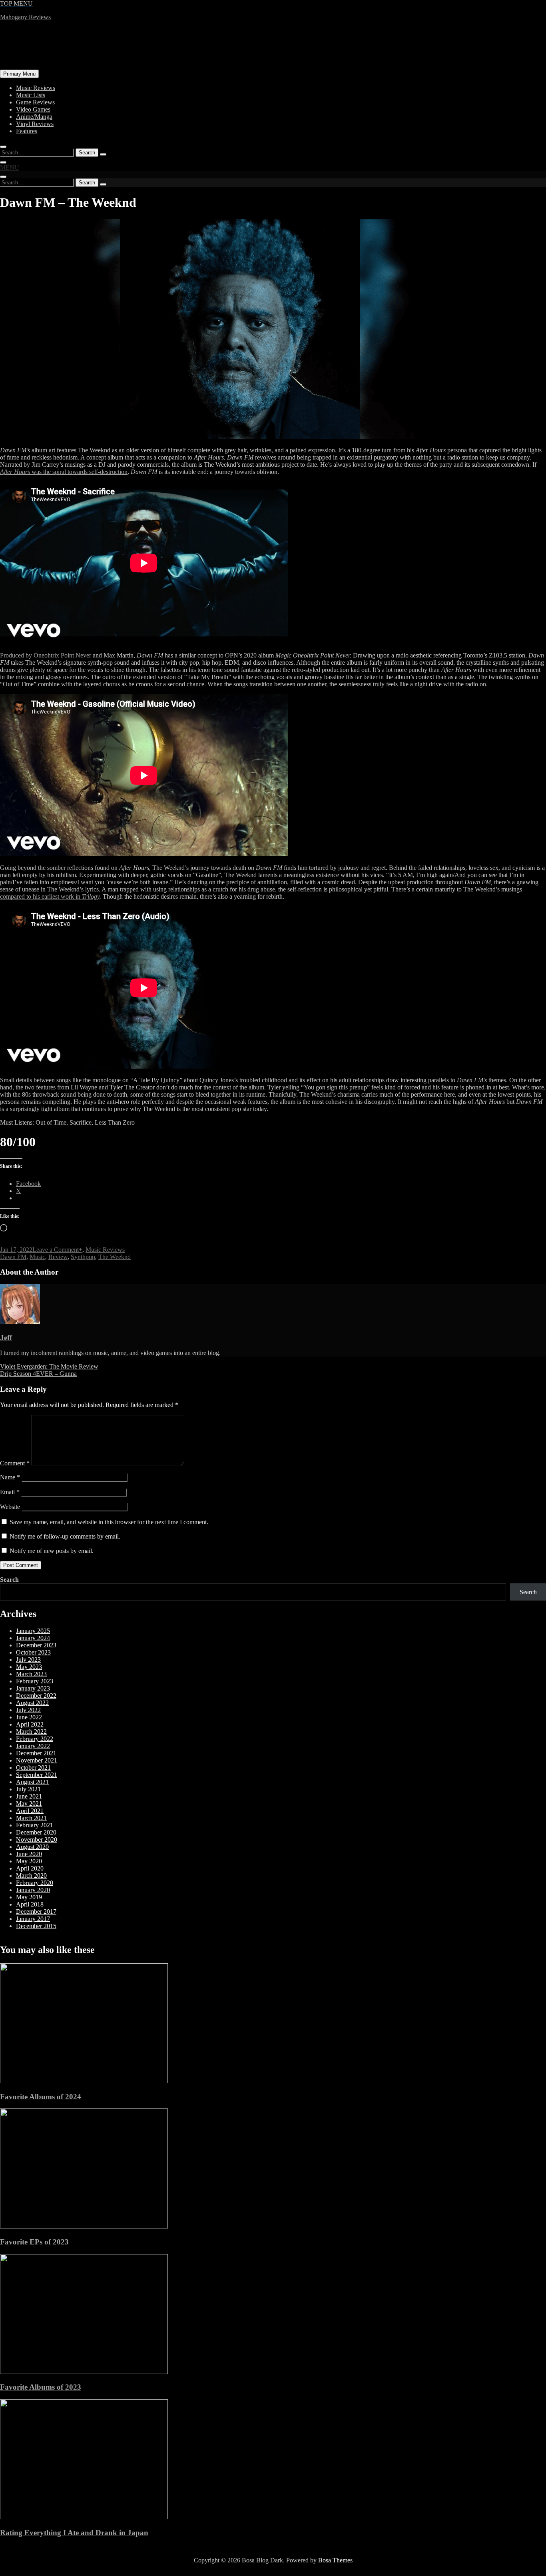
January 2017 (33, 1919)
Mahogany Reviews (25, 17)
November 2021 (37, 1760)
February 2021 (35, 1825)
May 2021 (29, 1804)
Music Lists (31, 95)
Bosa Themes (335, 2560)
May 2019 (29, 1897)
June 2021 (29, 1796)
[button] (10, 167)
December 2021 (36, 1753)
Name (10, 1477)
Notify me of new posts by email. (52, 1551)
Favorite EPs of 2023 (34, 2242)
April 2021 (30, 1811)
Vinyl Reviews (35, 124)
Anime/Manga (34, 117)
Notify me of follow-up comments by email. (65, 1536)
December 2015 (36, 1926)
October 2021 (33, 1768)
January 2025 (33, 1631)
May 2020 (29, 1861)
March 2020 (31, 1876)
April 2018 (30, 1904)
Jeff (6, 1338)
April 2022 (30, 1724)
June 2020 (29, 1854)
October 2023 (33, 1652)
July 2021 (28, 1789)
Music (37, 1257)
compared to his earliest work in (50, 896)
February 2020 (35, 1883)
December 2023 (36, 1645)
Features (27, 131)
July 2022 (28, 1710)
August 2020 (32, 1847)
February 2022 (35, 1739)
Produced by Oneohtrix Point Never (46, 655)
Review (58, 1257)
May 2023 (29, 1667)
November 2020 (37, 1840)
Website (10, 1507)
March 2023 (31, 1674)
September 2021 (37, 1775)
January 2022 (33, 1746)
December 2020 (36, 1832)
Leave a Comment (56, 1250)
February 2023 (35, 1681)
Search (9, 1580)
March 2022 (31, 1732)
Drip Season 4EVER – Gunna (38, 1374)
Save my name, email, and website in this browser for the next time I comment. (109, 1522)
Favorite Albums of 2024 (41, 2097)
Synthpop (83, 1257)
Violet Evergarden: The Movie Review (49, 1366)
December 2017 (36, 1912)
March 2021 (31, 1818)
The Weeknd (115, 1257)
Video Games (33, 109)
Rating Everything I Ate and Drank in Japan (74, 2533)
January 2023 (33, 1688)
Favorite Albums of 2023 (41, 2387)
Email (10, 1492)
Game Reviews (35, 102)
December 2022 (36, 1696)
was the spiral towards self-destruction (64, 472)
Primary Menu (19, 74)
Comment (15, 1463)
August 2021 (32, 1782)
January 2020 (33, 1890)
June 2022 (29, 1717)
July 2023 (28, 1660)
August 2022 (32, 1703)
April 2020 (30, 1868)
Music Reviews (36, 88)
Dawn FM (13, 1257)
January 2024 (33, 1638)
